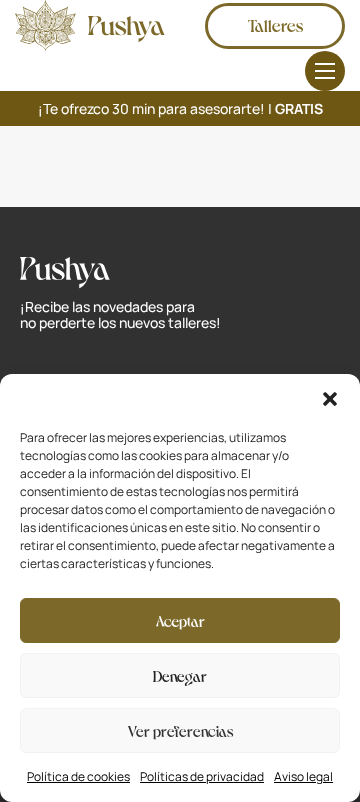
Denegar (180, 675)
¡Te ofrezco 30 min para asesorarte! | (180, 108)
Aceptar (180, 620)
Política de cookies (78, 776)
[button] (330, 399)
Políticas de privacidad (202, 776)
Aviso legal (303, 776)
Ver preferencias (180, 730)
